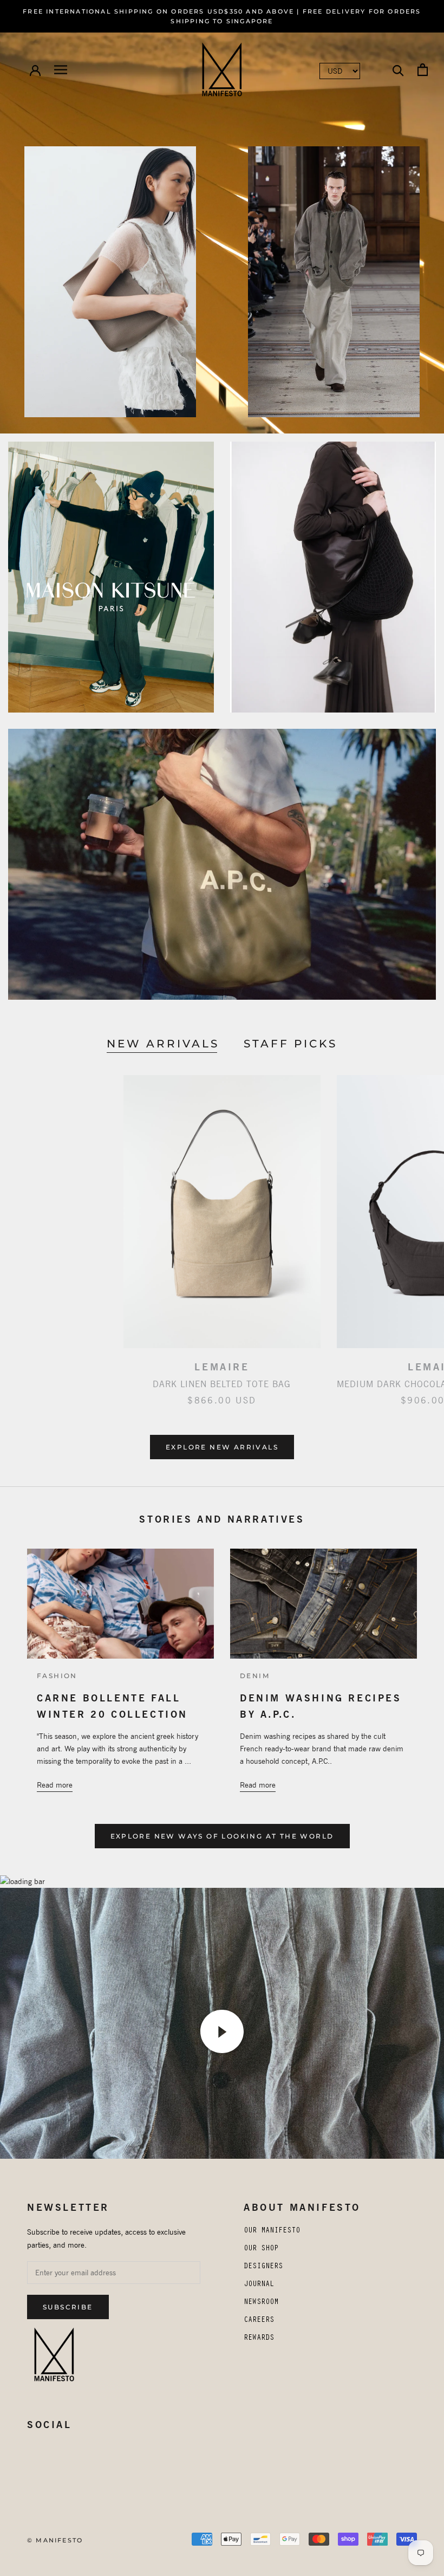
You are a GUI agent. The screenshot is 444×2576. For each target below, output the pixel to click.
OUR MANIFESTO (272, 2231)
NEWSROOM (261, 2303)
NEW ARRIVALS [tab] (163, 1044)
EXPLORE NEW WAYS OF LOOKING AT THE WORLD (222, 1836)
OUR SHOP (261, 2249)
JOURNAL (259, 2285)
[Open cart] (423, 70)
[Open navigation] (61, 70)
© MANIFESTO (55, 2540)
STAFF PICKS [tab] (290, 1044)
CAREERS (259, 2321)
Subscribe (68, 2307)
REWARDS (259, 2339)
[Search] (398, 70)
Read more (55, 1785)
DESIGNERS (263, 2267)
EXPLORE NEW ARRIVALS (222, 1447)
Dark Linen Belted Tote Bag (222, 1384)
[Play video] (222, 2031)
